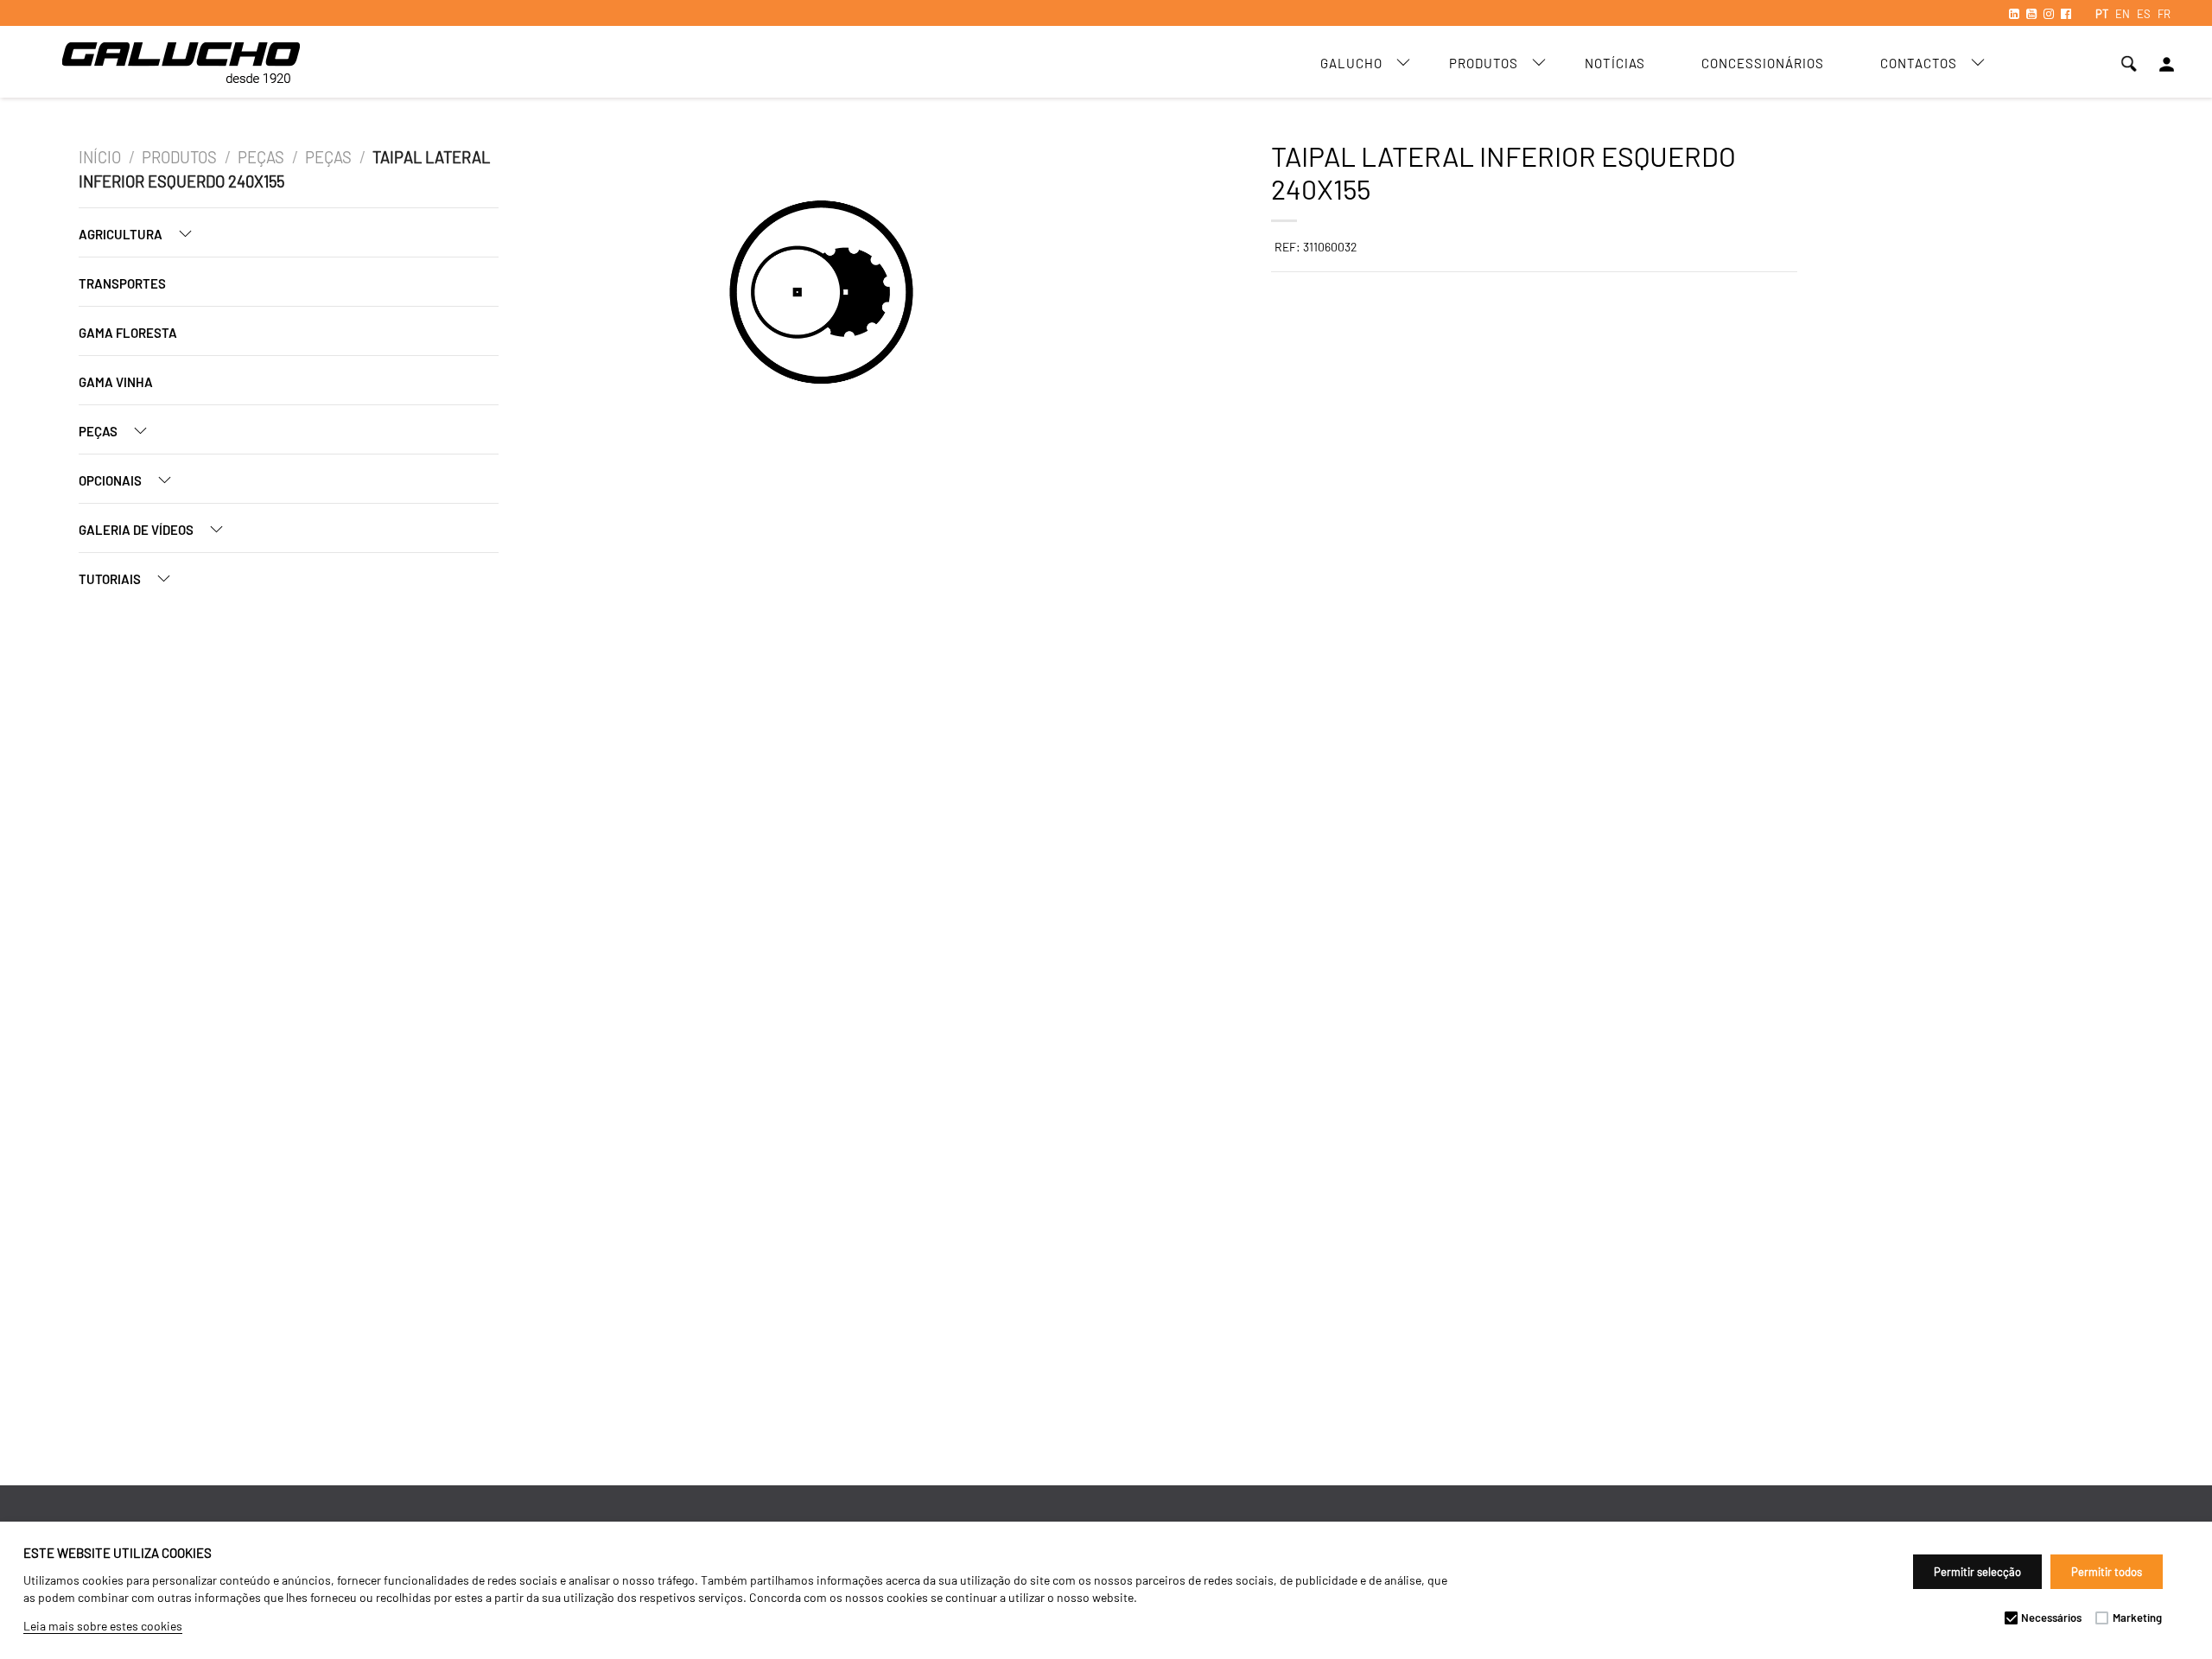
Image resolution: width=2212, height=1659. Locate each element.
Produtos (1484, 63)
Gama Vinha (116, 382)
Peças (261, 157)
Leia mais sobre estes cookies (103, 1626)
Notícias (1615, 63)
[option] (728, 295)
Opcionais (111, 480)
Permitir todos (2107, 1572)
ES (2144, 14)
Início (100, 157)
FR (2164, 14)
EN (2123, 14)
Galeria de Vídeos (137, 530)
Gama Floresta (128, 333)
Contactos (1919, 63)
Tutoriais (111, 579)
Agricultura (122, 234)
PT (2102, 14)
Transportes (122, 283)
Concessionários (1763, 63)
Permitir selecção (1977, 1572)
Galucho (1351, 63)
